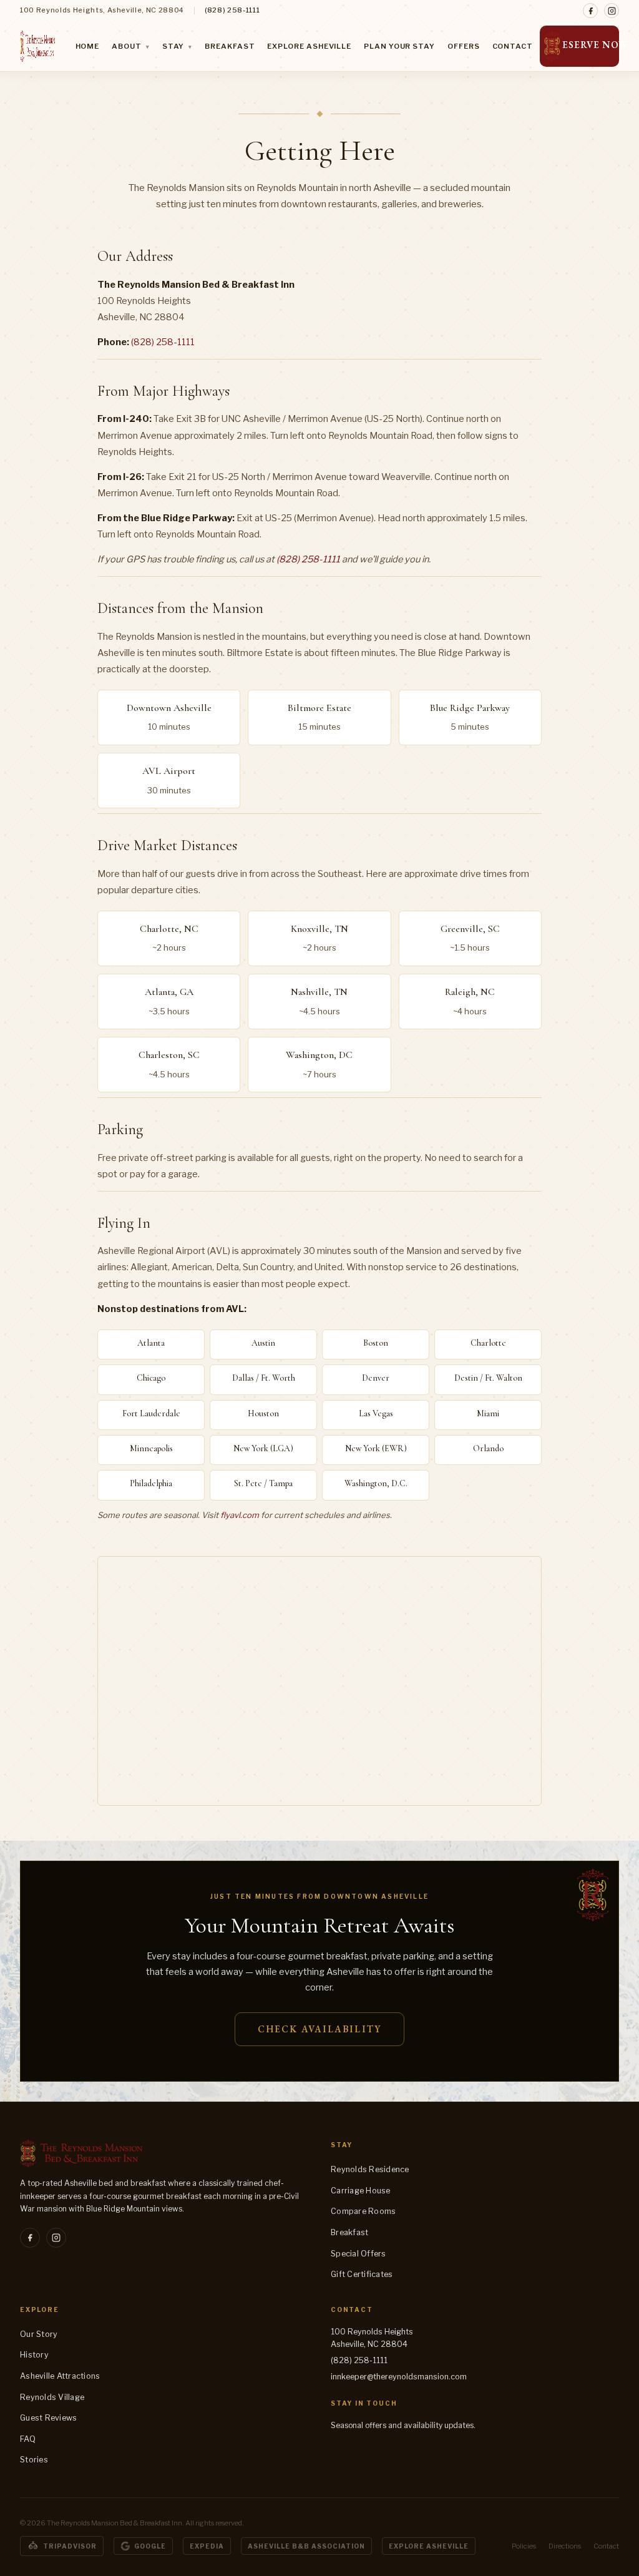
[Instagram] (612, 11)
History (34, 2355)
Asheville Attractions (60, 2376)
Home (88, 46)
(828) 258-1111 (232, 10)
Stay (178, 46)
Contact (513, 46)
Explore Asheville (309, 46)
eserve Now (591, 45)
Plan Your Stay (399, 46)
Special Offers (359, 2254)
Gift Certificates (362, 2274)
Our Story (39, 2334)
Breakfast (230, 46)
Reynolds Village (52, 2397)
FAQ (28, 2439)
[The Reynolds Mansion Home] (37, 46)
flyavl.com (240, 1515)
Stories (34, 2460)
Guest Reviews (48, 2418)
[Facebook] (590, 11)
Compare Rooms (363, 2211)
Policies (524, 2546)
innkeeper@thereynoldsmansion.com (399, 2377)
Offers (464, 46)
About (130, 46)
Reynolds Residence (370, 2169)
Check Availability (319, 2029)
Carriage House (361, 2191)
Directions (565, 2546)
